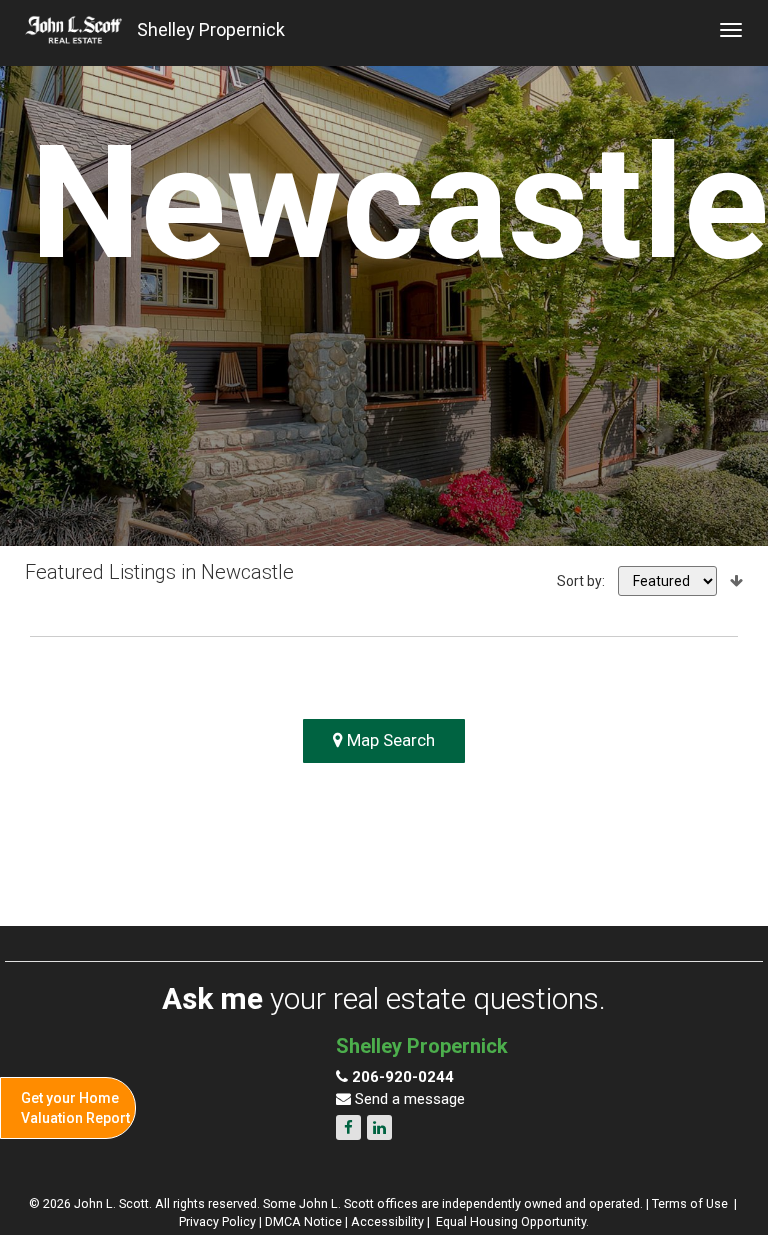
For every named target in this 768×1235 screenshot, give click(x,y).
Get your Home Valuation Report (75, 1108)
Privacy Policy (217, 1221)
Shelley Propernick (211, 29)
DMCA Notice (303, 1221)
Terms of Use (690, 1203)
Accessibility (387, 1221)
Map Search (389, 740)
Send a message (408, 1099)
